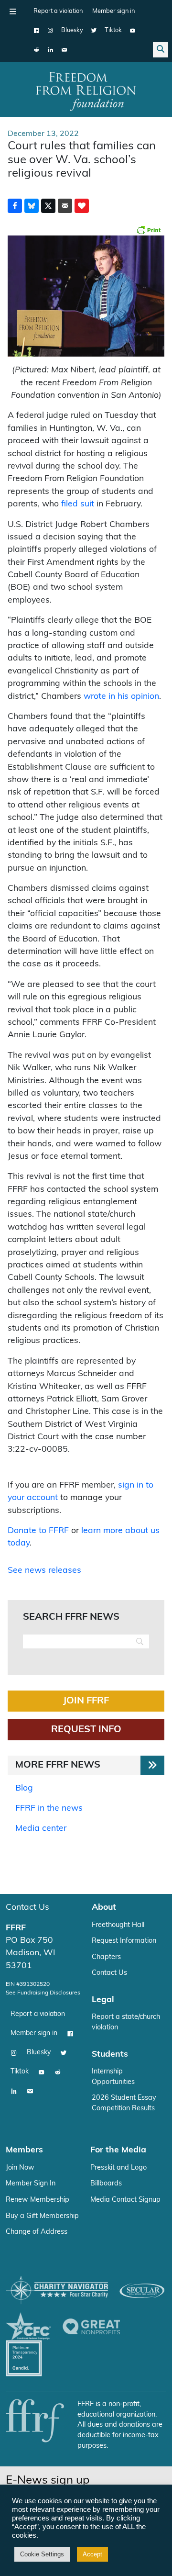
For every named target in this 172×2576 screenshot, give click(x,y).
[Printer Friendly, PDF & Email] (149, 230)
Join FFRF (86, 1701)
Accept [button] (92, 2554)
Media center (41, 1829)
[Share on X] (48, 206)
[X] (94, 31)
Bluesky (72, 30)
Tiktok (113, 30)
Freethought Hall (118, 1925)
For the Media (118, 2150)
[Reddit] (37, 50)
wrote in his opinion (121, 697)
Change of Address (37, 2232)
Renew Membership (38, 2200)
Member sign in (113, 11)
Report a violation (58, 11)
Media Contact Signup (125, 2200)
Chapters (106, 1957)
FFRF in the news (49, 1809)
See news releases (44, 1571)
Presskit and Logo (118, 2168)
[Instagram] (50, 31)
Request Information (124, 1941)
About (104, 1908)
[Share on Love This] (82, 206)
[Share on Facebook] (15, 206)
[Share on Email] (65, 206)
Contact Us (27, 1908)
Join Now (20, 2168)
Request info (86, 1730)
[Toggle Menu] (13, 11)
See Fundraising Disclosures (43, 1993)
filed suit (78, 504)
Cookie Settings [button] (42, 2554)
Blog (24, 1788)
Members (24, 2150)
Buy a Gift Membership (42, 2216)
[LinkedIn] (50, 50)
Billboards (106, 2184)
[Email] (64, 50)
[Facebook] (37, 31)
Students (110, 2055)
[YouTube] (133, 31)
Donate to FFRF (38, 1531)
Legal (103, 2000)
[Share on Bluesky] (32, 206)
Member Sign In (31, 2184)
